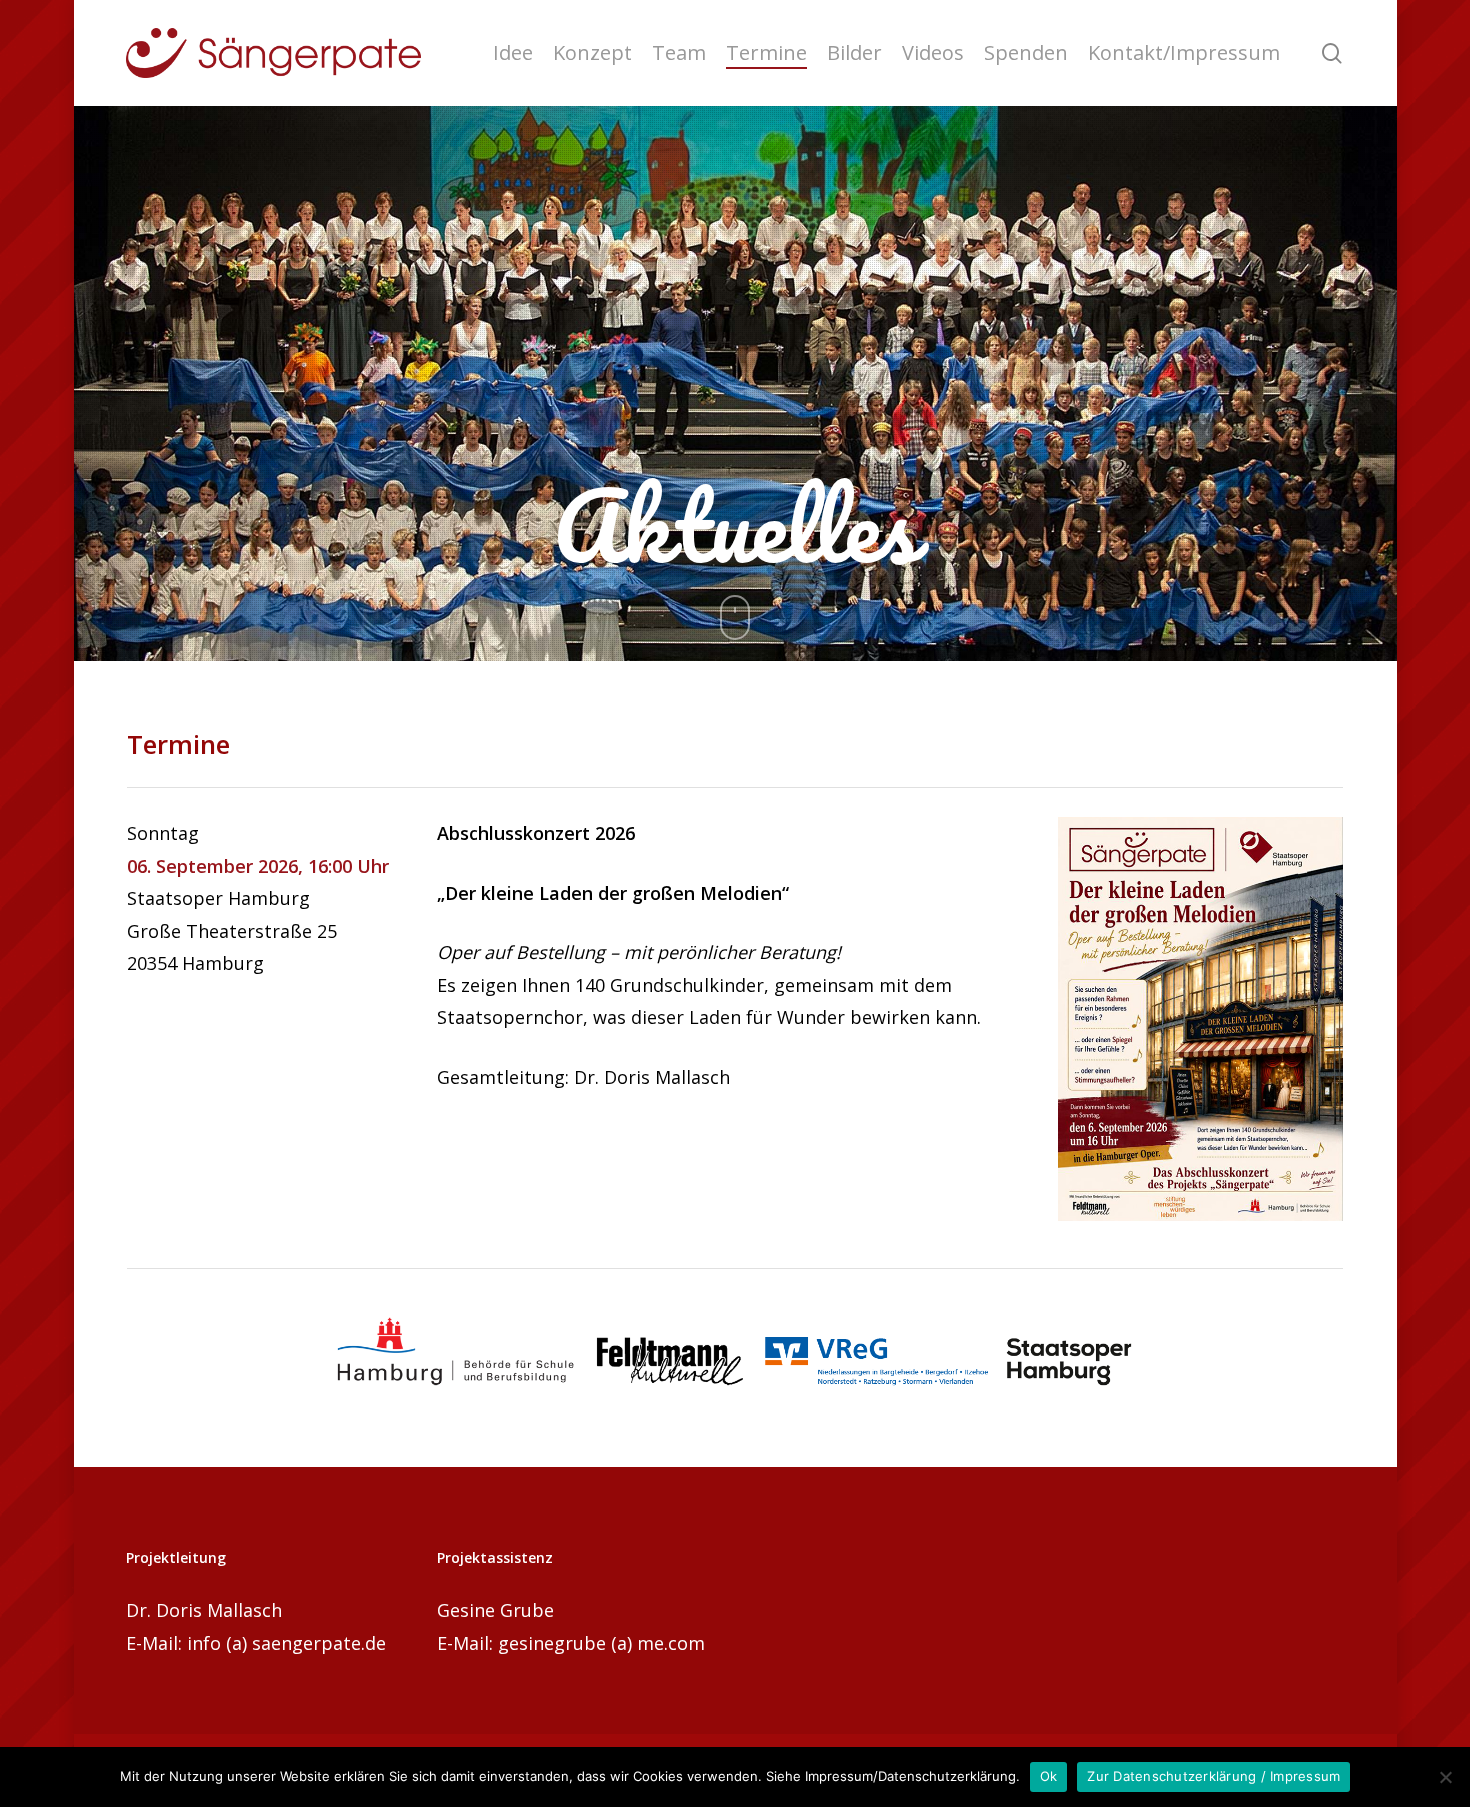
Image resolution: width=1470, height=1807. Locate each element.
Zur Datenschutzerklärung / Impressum (1213, 1776)
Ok (1049, 1776)
